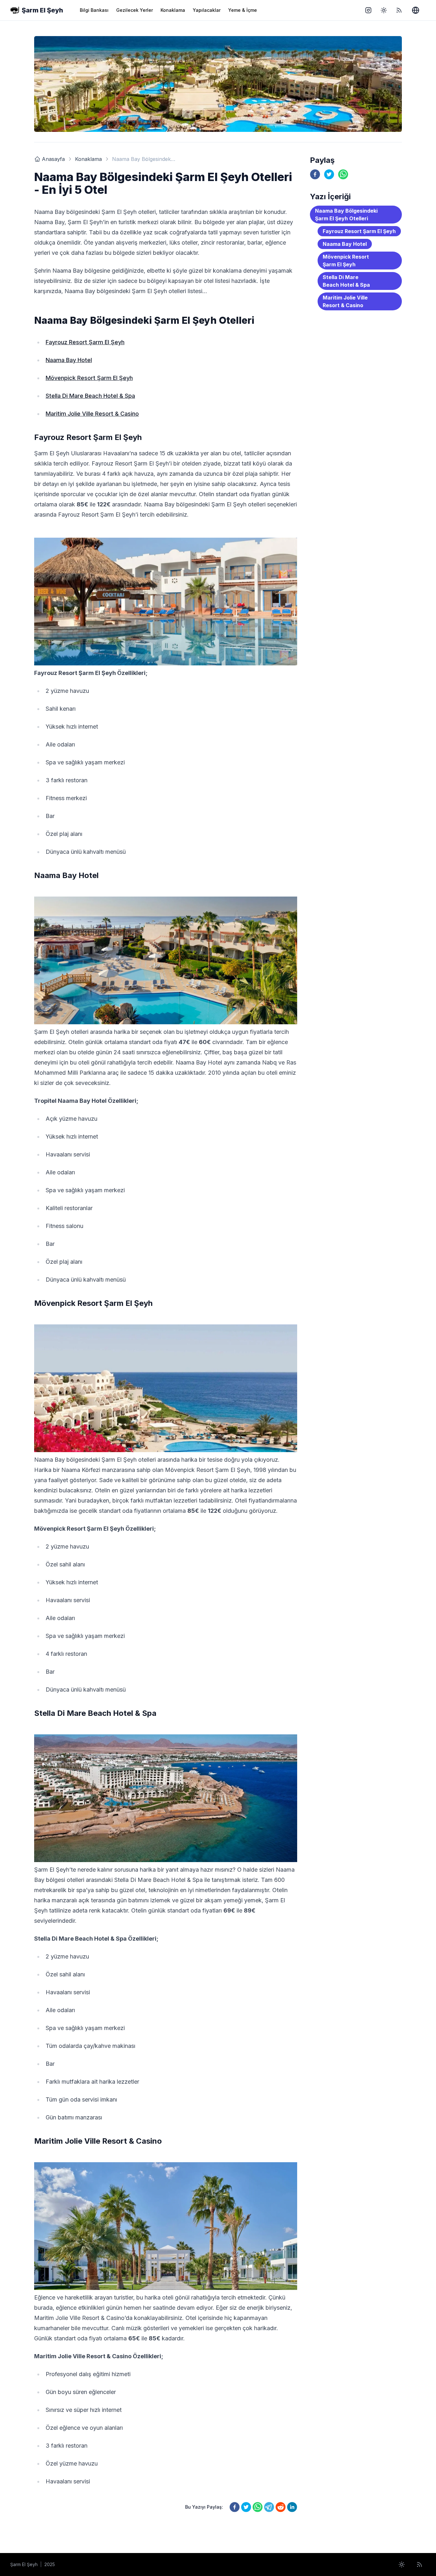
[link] (37, 159)
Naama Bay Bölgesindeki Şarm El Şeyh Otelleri (346, 215)
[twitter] (246, 2507)
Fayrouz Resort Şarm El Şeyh (85, 342)
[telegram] (269, 2507)
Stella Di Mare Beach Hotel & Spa (90, 396)
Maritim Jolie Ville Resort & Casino (92, 414)
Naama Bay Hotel (69, 360)
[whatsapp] (258, 2507)
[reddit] (281, 2507)
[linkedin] (292, 2507)
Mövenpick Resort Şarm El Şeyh (89, 378)
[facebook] (235, 2507)
